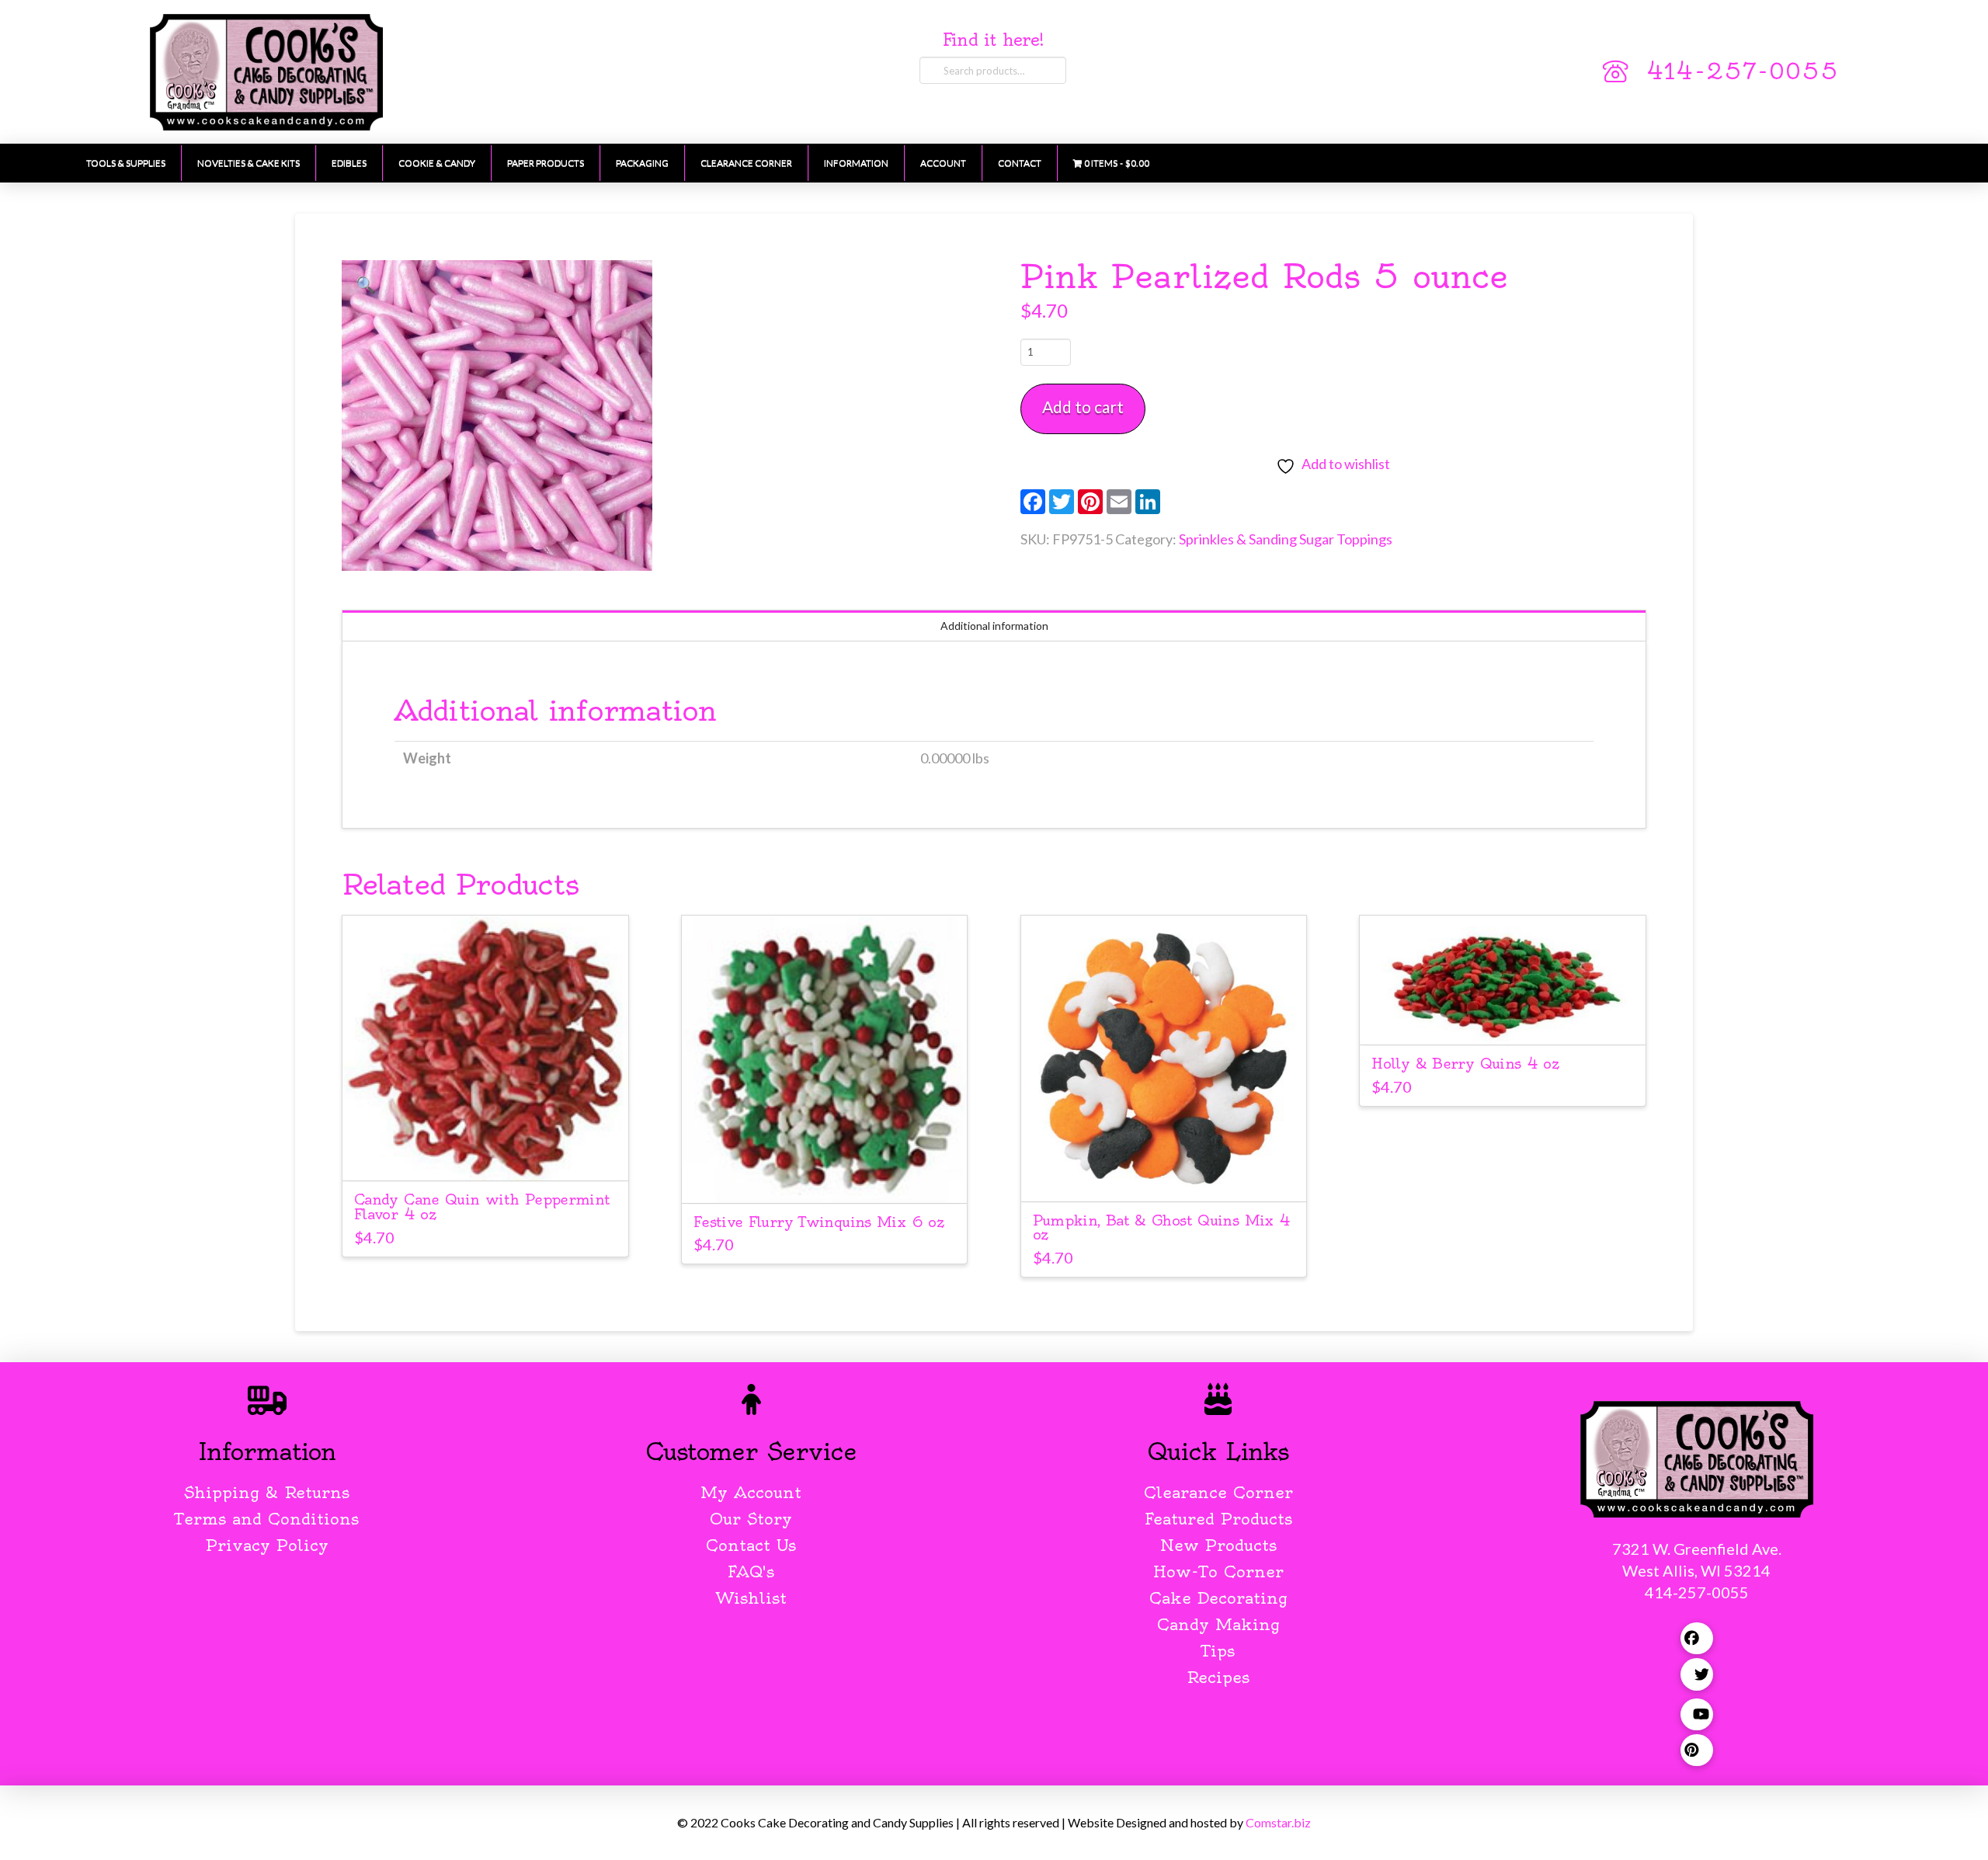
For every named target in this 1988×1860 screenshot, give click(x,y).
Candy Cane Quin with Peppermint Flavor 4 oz (482, 1207)
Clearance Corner (1218, 1492)
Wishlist (751, 1598)
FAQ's (751, 1571)
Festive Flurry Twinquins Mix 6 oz (818, 1222)
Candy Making (1218, 1624)
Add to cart (1083, 407)
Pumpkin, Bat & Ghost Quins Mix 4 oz (1162, 1228)
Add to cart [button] (485, 1154)
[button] (366, 284)
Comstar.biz (1278, 1822)
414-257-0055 (1743, 71)
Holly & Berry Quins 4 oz (1465, 1064)
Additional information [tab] (994, 626)
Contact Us (751, 1545)
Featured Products (1218, 1519)
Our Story (751, 1519)
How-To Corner (1218, 1571)
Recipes (1218, 1677)
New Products (1218, 1545)
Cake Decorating (1218, 1598)
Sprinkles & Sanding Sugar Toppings (1286, 539)
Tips (1218, 1651)
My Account (751, 1492)
